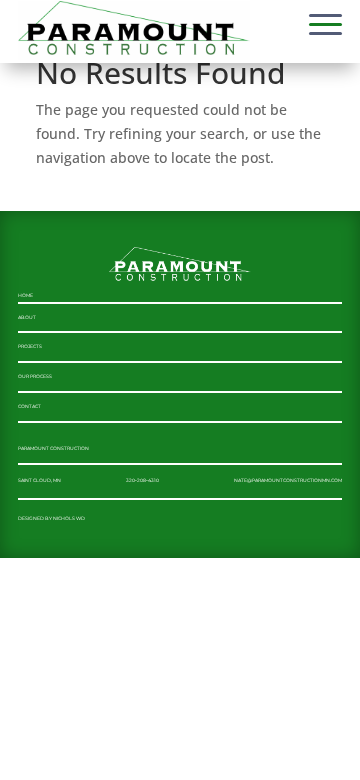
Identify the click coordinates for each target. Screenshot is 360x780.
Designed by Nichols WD (51, 518)
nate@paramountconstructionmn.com (288, 480)
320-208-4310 (142, 480)
